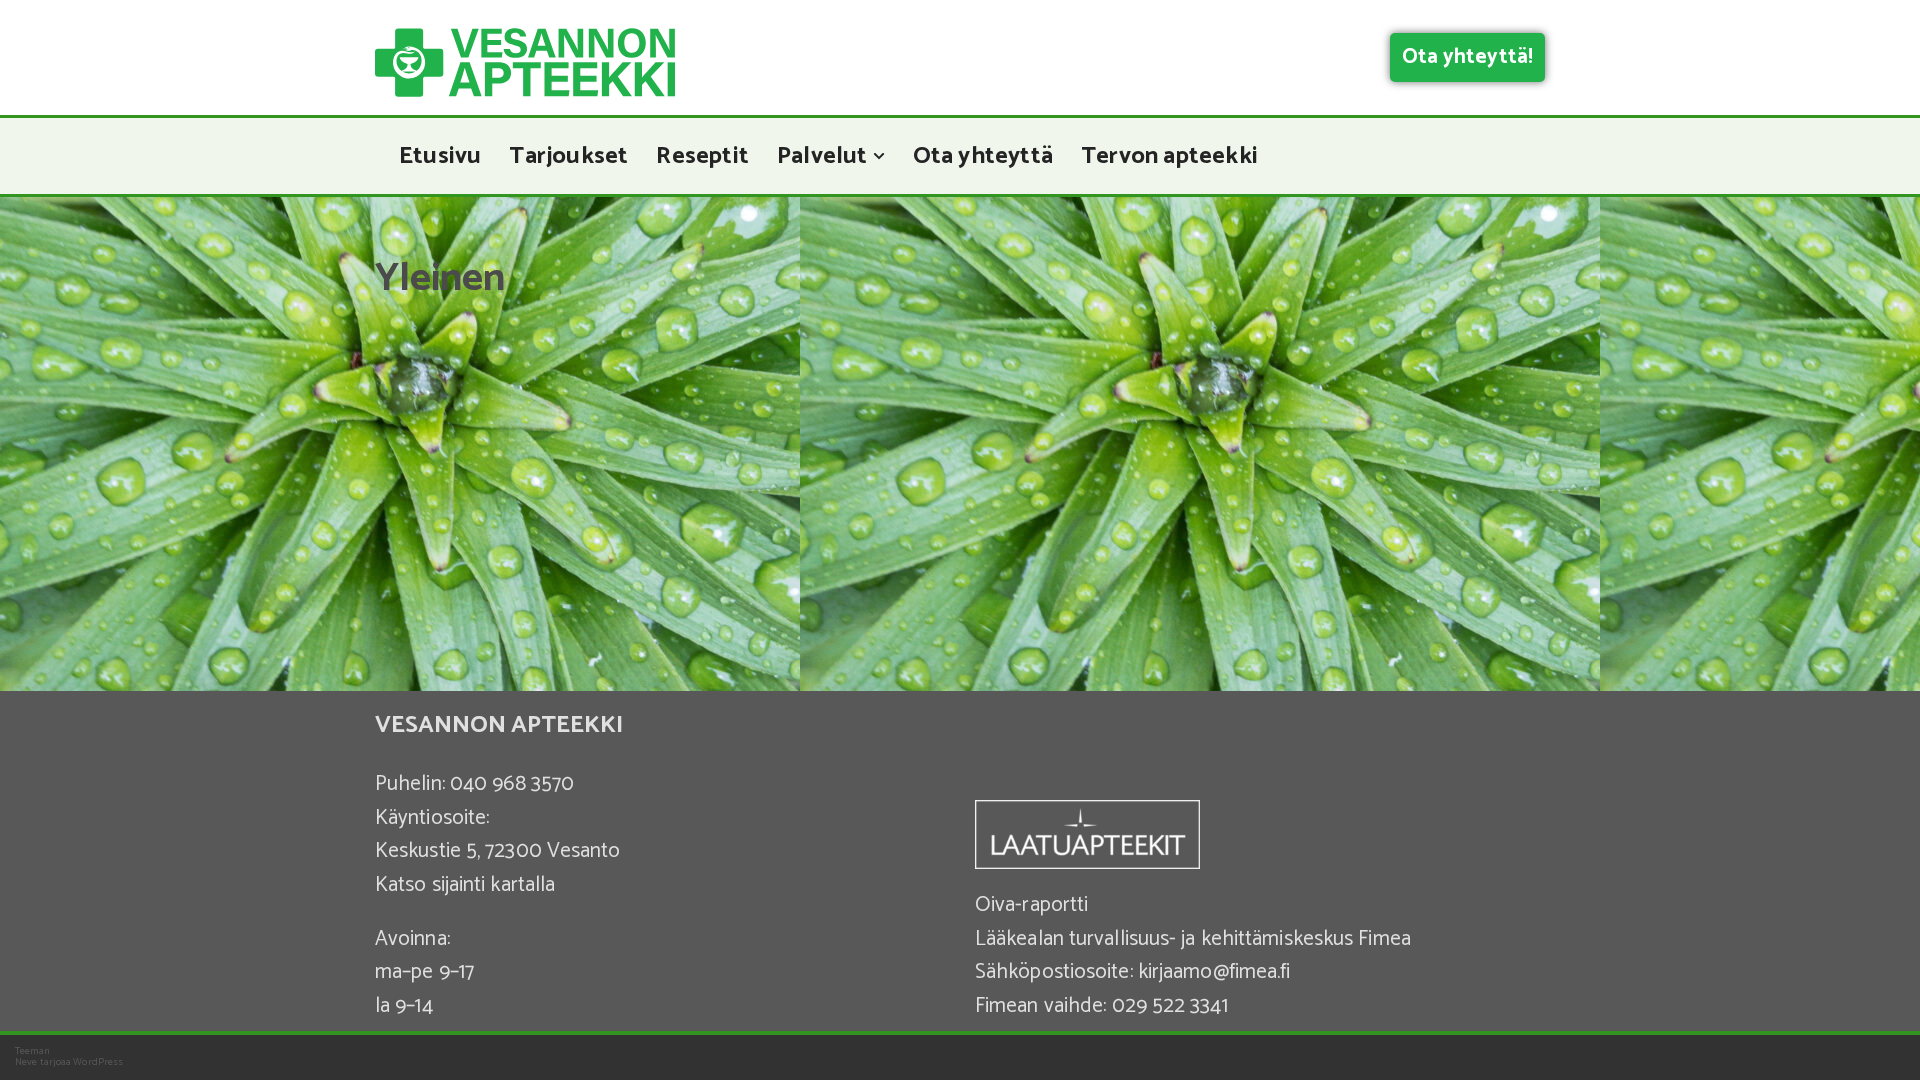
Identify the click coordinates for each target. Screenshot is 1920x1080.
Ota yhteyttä (983, 156)
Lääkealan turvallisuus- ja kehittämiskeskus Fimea (1193, 939)
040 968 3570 (512, 784)
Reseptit (702, 156)
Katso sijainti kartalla (465, 885)
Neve (26, 1062)
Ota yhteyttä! (1467, 57)
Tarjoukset (568, 156)
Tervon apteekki (1169, 156)
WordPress (98, 1062)
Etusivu (440, 156)
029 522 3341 (1170, 1006)
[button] (879, 156)
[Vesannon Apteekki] (525, 62)
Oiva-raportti (1031, 905)
